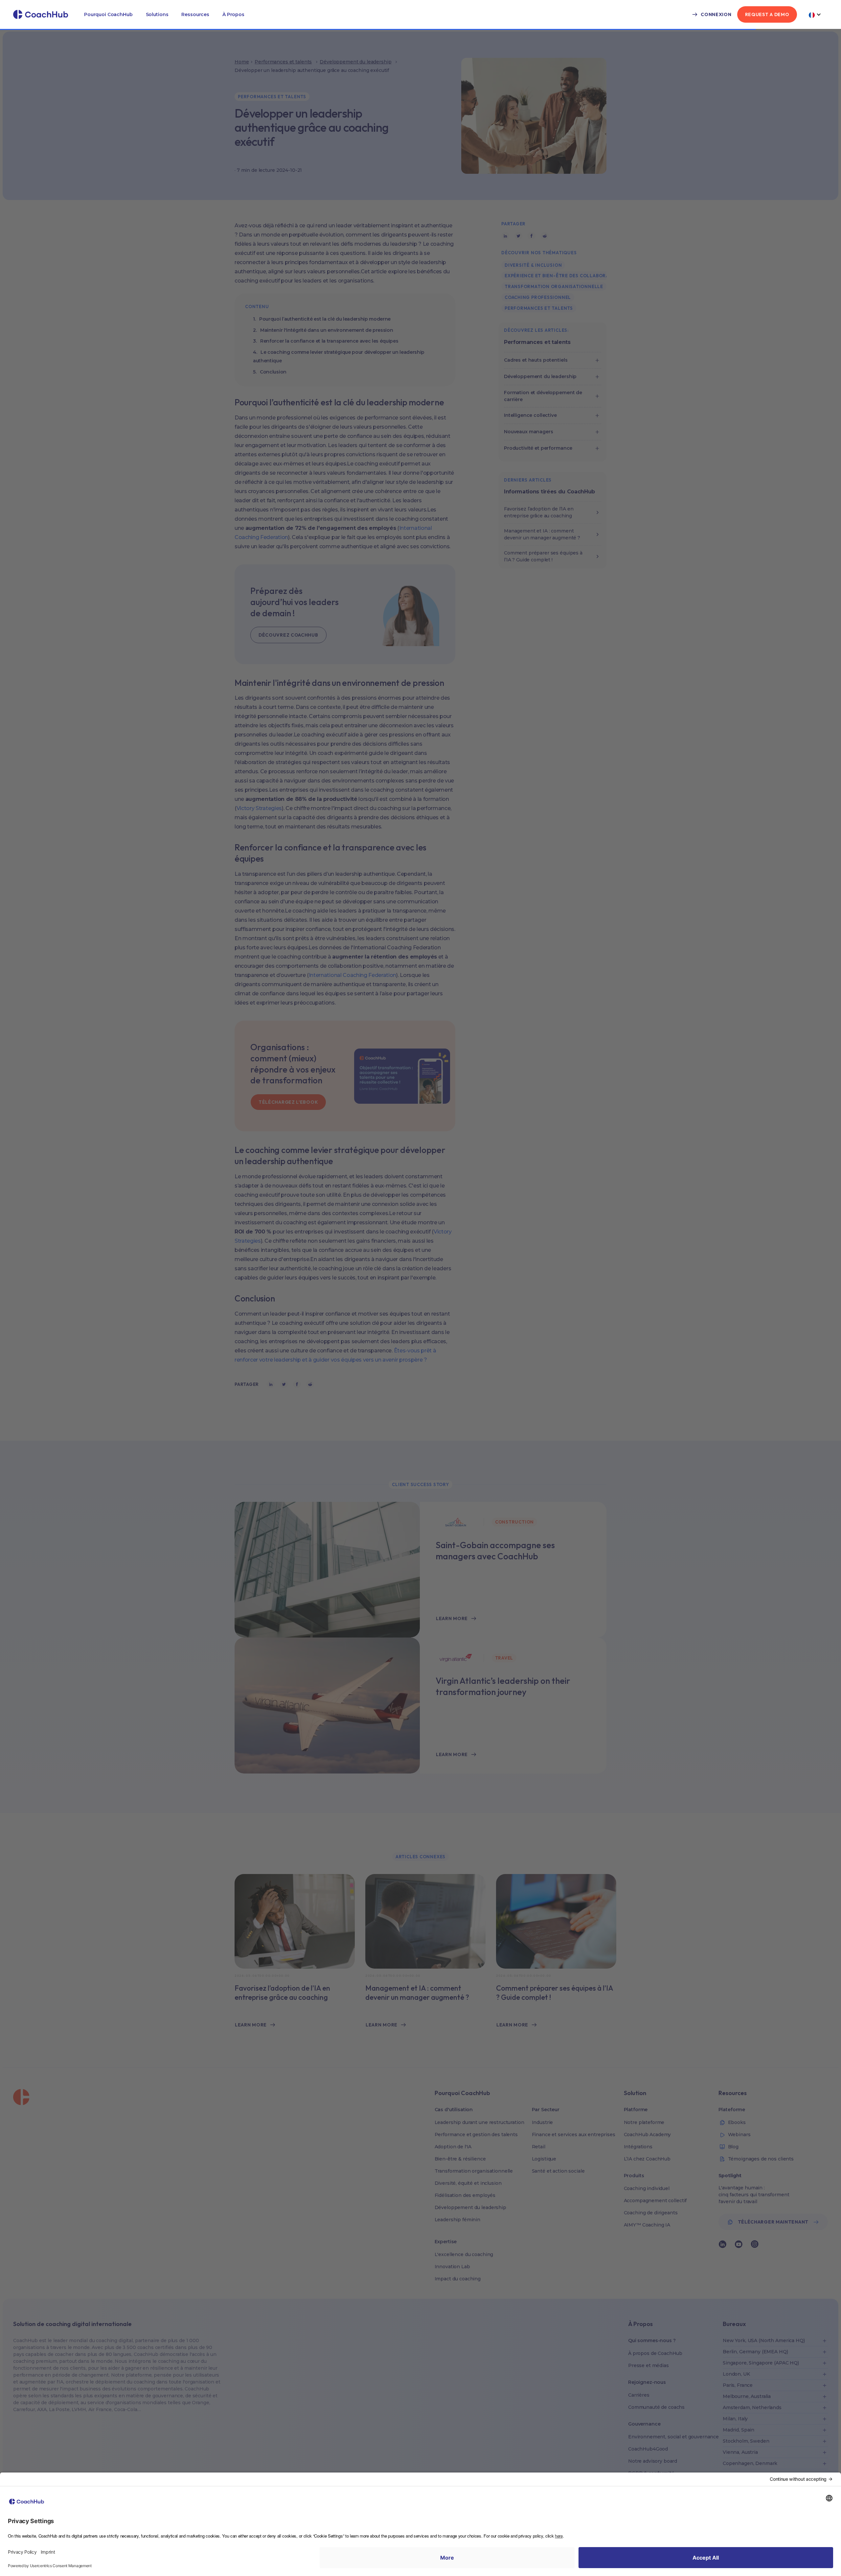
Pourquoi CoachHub (108, 14)
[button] (108, 14)
